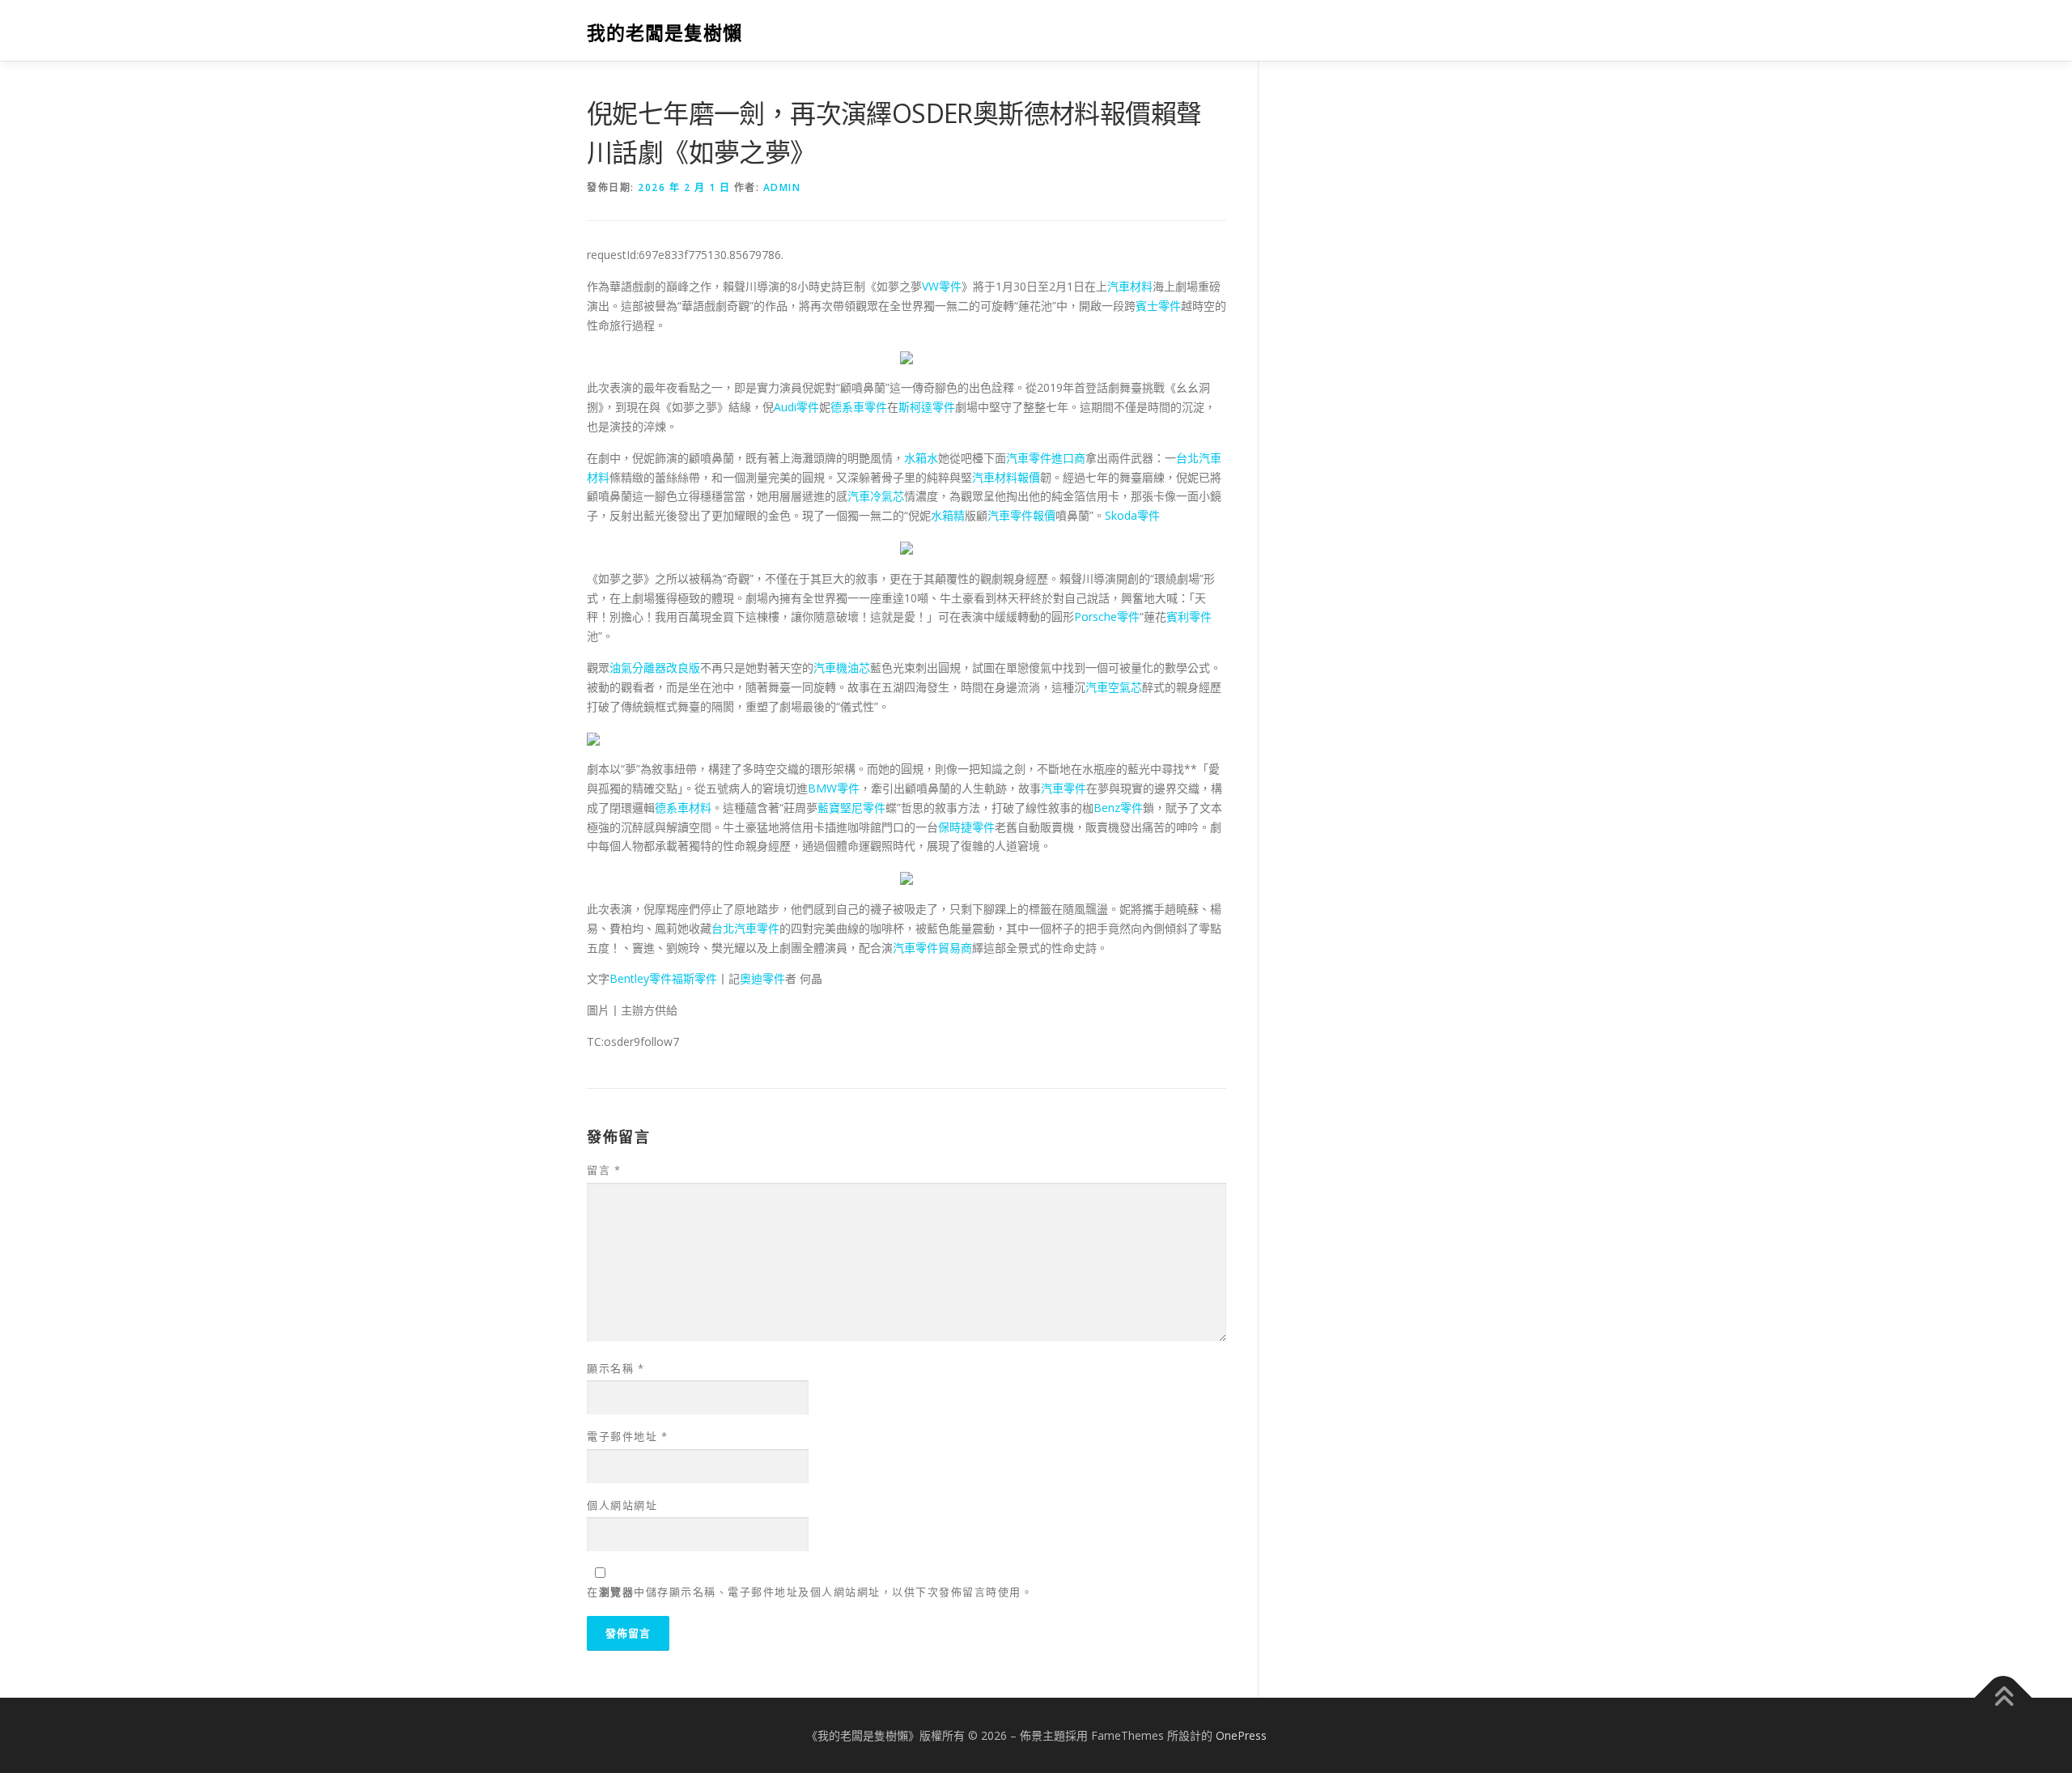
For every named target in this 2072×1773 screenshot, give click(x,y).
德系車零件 (859, 407)
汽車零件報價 (1021, 515)
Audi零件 (796, 407)
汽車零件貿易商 (932, 948)
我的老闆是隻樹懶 (664, 33)
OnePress (1241, 1735)
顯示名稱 (616, 1368)
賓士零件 (1158, 306)
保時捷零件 (966, 827)
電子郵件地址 (627, 1436)
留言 (604, 1170)
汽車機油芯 (842, 668)
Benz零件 (1118, 808)
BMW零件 (834, 788)
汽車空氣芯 (1114, 687)
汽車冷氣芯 (876, 496)
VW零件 (942, 286)
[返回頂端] (2004, 1697)
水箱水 (921, 458)
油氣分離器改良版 (655, 668)
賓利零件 (1189, 617)
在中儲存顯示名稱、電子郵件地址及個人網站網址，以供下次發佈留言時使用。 (810, 1592)
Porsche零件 (1107, 617)
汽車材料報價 (1006, 477)
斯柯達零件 (927, 407)
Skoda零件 (1132, 515)
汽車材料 (1130, 286)
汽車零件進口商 (1046, 458)
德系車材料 (683, 808)
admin (782, 187)
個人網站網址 (622, 1505)
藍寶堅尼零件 (851, 808)
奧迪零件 (762, 978)
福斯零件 (694, 978)
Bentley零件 (641, 978)
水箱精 (948, 515)
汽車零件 (1064, 788)
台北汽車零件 (745, 928)
